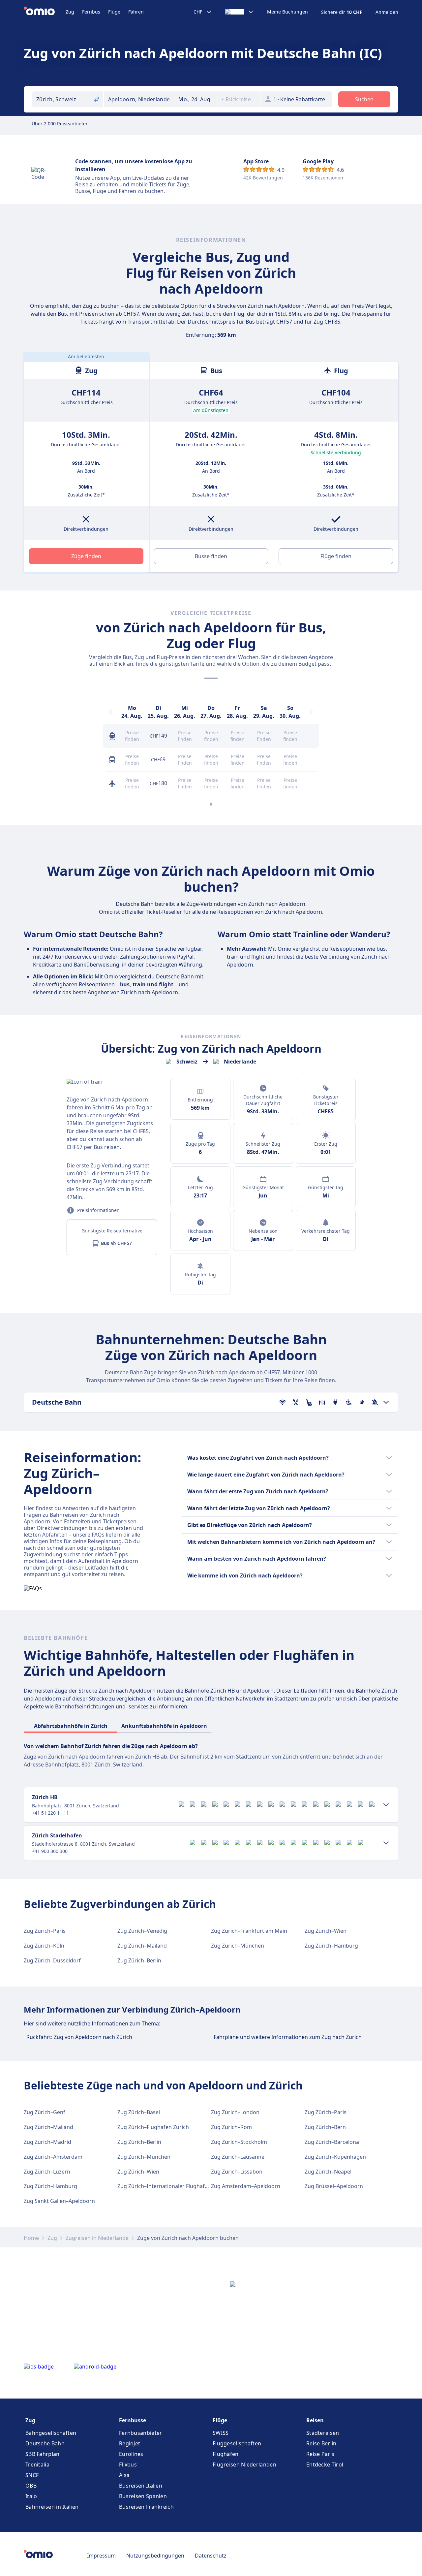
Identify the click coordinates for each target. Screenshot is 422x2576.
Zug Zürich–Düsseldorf (52, 1960)
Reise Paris (320, 2454)
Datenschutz (211, 2556)
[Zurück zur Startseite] (45, 12)
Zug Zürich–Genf (45, 2112)
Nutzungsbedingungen (155, 2556)
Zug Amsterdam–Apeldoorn (246, 2186)
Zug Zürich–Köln (44, 1946)
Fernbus (91, 12)
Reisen (315, 2420)
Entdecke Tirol (325, 2465)
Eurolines (131, 2454)
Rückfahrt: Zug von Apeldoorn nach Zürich (79, 2037)
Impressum (101, 2556)
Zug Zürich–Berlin (139, 1960)
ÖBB (31, 2486)
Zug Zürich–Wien (326, 1931)
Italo (31, 2496)
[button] (196, 99)
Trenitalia (37, 2465)
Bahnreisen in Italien (52, 2507)
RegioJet (130, 2443)
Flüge (114, 12)
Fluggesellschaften (237, 2443)
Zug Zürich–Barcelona (332, 2142)
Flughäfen (226, 2454)
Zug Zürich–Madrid (47, 2142)
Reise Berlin (321, 2443)
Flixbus (128, 2465)
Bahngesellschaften (51, 2433)
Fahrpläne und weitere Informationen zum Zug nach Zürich (288, 2037)
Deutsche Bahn (45, 2443)
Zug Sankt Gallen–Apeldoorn (59, 2201)
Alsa (124, 2475)
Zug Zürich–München (238, 1946)
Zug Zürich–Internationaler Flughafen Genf (171, 2186)
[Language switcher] (240, 12)
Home (31, 2238)
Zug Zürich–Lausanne (238, 2157)
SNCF (32, 2475)
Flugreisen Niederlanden (244, 2465)
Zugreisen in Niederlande (97, 2238)
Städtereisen (323, 2433)
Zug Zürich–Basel (139, 2112)
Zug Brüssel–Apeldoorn (334, 2186)
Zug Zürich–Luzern (47, 2172)
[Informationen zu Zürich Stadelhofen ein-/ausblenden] (386, 1843)
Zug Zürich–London (235, 2112)
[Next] (311, 712)
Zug (70, 12)
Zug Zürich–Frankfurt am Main (249, 1931)
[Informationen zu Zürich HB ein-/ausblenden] (386, 1805)
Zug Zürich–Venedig (142, 1931)
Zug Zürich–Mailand (142, 1946)
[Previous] (111, 712)
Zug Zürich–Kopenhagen (335, 2157)
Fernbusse (133, 2420)
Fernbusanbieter (141, 2433)
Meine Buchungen (287, 12)
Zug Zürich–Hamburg (331, 1946)
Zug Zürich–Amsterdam (53, 2157)
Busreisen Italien (141, 2486)
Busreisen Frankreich (146, 2507)
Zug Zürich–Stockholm (239, 2142)
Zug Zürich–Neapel (328, 2172)
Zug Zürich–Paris (45, 1931)
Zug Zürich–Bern (325, 2127)
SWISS (221, 2433)
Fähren (136, 12)
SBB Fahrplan (43, 2454)
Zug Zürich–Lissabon (237, 2172)
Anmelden (387, 12)
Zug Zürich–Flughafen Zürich (153, 2127)
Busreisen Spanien (143, 2496)
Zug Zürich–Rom (231, 2127)
